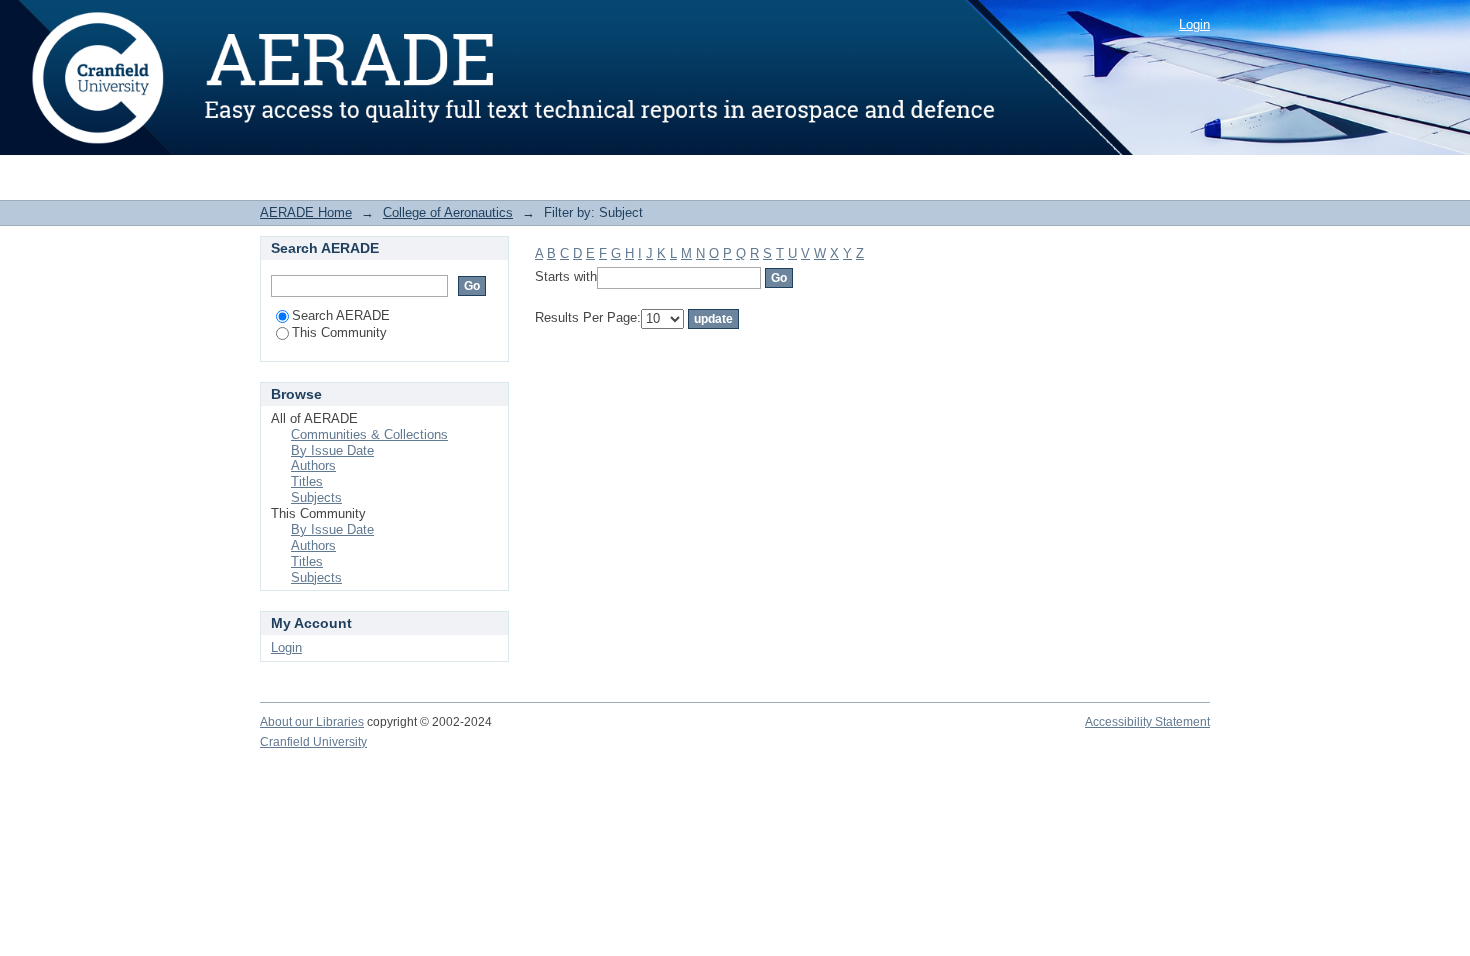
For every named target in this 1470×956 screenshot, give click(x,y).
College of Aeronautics (448, 212)
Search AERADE (341, 315)
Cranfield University (313, 742)
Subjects (316, 497)
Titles (307, 481)
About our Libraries (312, 722)
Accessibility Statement (1147, 722)
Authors (313, 465)
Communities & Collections (369, 434)
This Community (339, 332)
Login (1194, 24)
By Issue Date (332, 450)
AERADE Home (306, 212)
